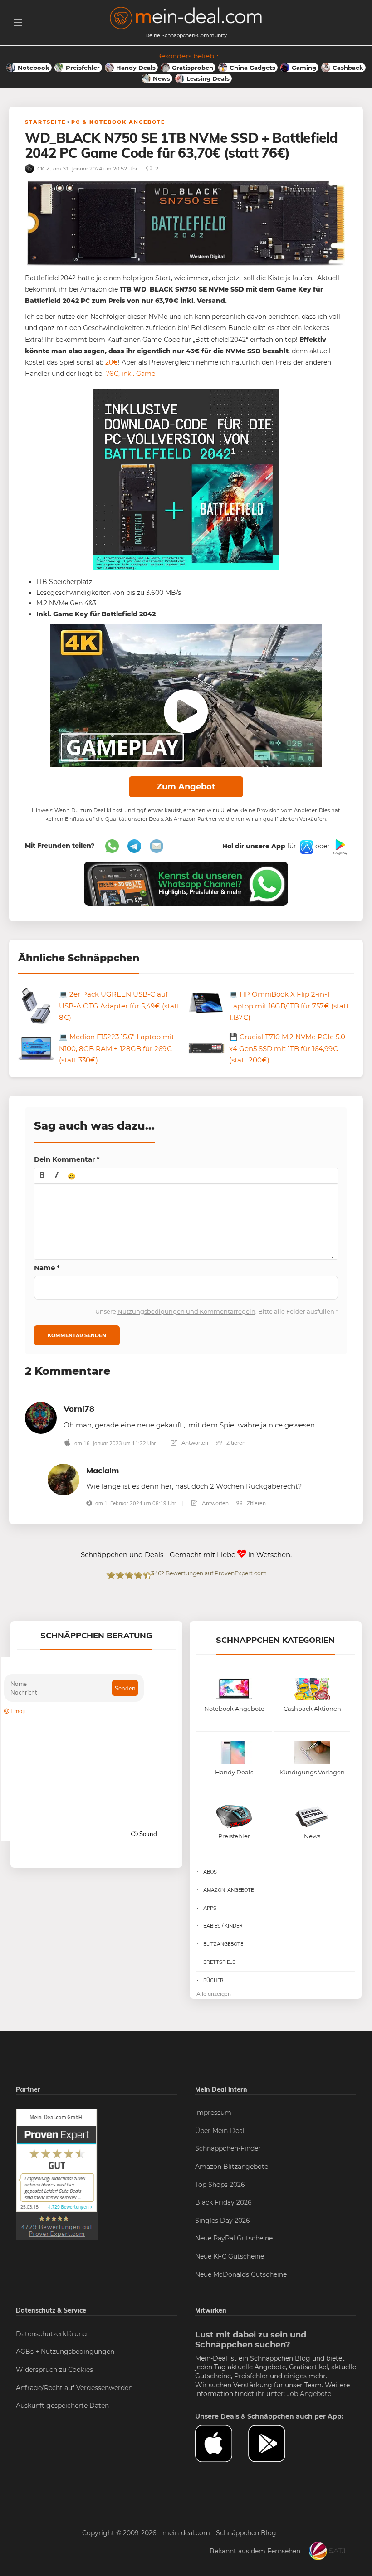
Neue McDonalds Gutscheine (241, 2274)
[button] (42, 1176)
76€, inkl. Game (130, 374)
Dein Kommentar (67, 1159)
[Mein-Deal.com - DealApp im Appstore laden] (222, 2444)
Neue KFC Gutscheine (230, 2256)
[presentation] (42, 1176)
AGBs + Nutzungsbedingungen (65, 2352)
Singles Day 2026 (223, 2221)
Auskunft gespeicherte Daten (62, 2406)
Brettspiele (219, 1962)
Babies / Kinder (223, 1926)
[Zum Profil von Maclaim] (64, 1479)
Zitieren (235, 1443)
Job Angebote (309, 2394)
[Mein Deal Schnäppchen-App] (275, 2444)
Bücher (213, 1980)
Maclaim (103, 1470)
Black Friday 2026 (223, 2202)
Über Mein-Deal (220, 2131)
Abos (210, 1872)
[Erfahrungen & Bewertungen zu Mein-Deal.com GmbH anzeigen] (57, 2174)
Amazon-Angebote (228, 1890)
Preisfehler (251, 2376)
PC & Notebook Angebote (118, 122)
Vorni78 (79, 1409)
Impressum (213, 2113)
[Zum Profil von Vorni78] (41, 1417)
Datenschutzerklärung (51, 2334)
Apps (210, 1908)
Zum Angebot (186, 787)
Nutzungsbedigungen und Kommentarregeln (186, 1311)
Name (47, 1268)
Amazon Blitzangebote (232, 2167)
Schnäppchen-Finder (228, 2148)
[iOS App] (306, 846)
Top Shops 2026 (220, 2185)
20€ (112, 362)
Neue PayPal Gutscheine (234, 2238)
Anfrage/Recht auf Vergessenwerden (74, 2388)
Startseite (45, 122)
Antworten (194, 1443)
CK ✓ (43, 168)
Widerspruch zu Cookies (54, 2370)
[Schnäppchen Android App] (339, 846)
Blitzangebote (223, 1944)
